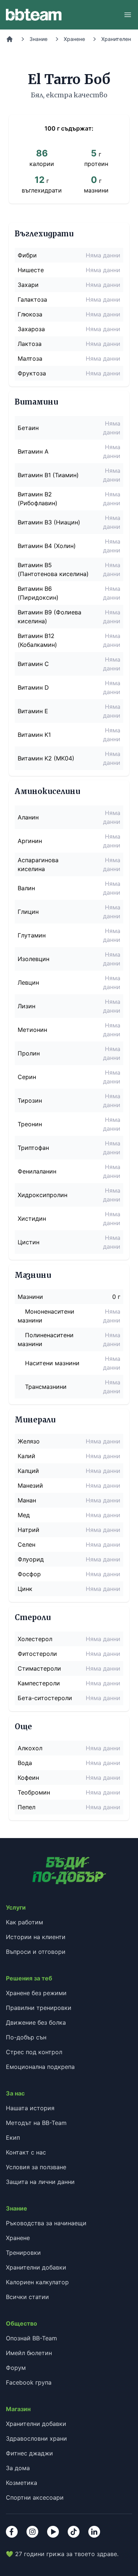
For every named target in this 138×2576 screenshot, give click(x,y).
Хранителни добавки (36, 2267)
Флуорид (31, 1559)
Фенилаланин (37, 1171)
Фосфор (29, 1574)
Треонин (30, 1124)
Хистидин (32, 1218)
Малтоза (30, 358)
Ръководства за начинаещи (46, 2223)
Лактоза (30, 344)
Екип (13, 2138)
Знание (38, 39)
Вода (25, 1763)
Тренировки (23, 2253)
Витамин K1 (34, 735)
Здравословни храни (36, 2438)
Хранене (74, 39)
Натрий (29, 1530)
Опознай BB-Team (31, 2338)
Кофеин (28, 1778)
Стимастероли (39, 1668)
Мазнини (30, 1297)
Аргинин (30, 841)
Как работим (24, 1922)
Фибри (27, 255)
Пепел (26, 1807)
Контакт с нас (26, 2152)
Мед (24, 1515)
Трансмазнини (46, 1387)
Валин (26, 888)
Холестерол (35, 1639)
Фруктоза (32, 373)
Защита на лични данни (40, 2182)
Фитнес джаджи (29, 2453)
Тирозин (30, 1100)
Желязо (29, 1441)
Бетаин (28, 428)
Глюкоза (30, 314)
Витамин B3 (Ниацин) (49, 522)
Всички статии (27, 2297)
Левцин (28, 982)
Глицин (28, 912)
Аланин (28, 817)
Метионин (32, 1030)
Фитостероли (37, 1654)
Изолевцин (33, 959)
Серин (27, 1077)
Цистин (29, 1242)
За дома (18, 2468)
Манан (27, 1500)
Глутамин (32, 935)
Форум (16, 2368)
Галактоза (32, 299)
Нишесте (31, 270)
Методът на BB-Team (36, 2123)
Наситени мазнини (52, 1363)
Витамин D (33, 687)
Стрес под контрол (34, 2052)
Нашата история (30, 2108)
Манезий (30, 1485)
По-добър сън (26, 2037)
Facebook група (29, 2382)
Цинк (25, 1589)
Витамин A (33, 451)
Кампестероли (39, 1683)
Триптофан (33, 1148)
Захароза (31, 329)
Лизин (26, 1006)
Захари (28, 285)
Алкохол (30, 1748)
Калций (28, 1471)
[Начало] (10, 39)
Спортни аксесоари (35, 2497)
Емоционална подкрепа (40, 2067)
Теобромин (34, 1792)
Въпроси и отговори (36, 1952)
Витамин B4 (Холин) (47, 546)
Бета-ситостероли (45, 1698)
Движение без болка (36, 2022)
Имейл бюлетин (29, 2353)
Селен (26, 1544)
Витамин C (33, 664)
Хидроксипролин (43, 1195)
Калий (26, 1456)
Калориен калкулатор (37, 2282)
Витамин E (33, 711)
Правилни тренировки (39, 2008)
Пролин (29, 1053)
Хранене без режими (36, 1993)
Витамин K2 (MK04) (46, 758)
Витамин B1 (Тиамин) (48, 475)
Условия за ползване (36, 2167)
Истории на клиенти (36, 1937)
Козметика (22, 2483)
